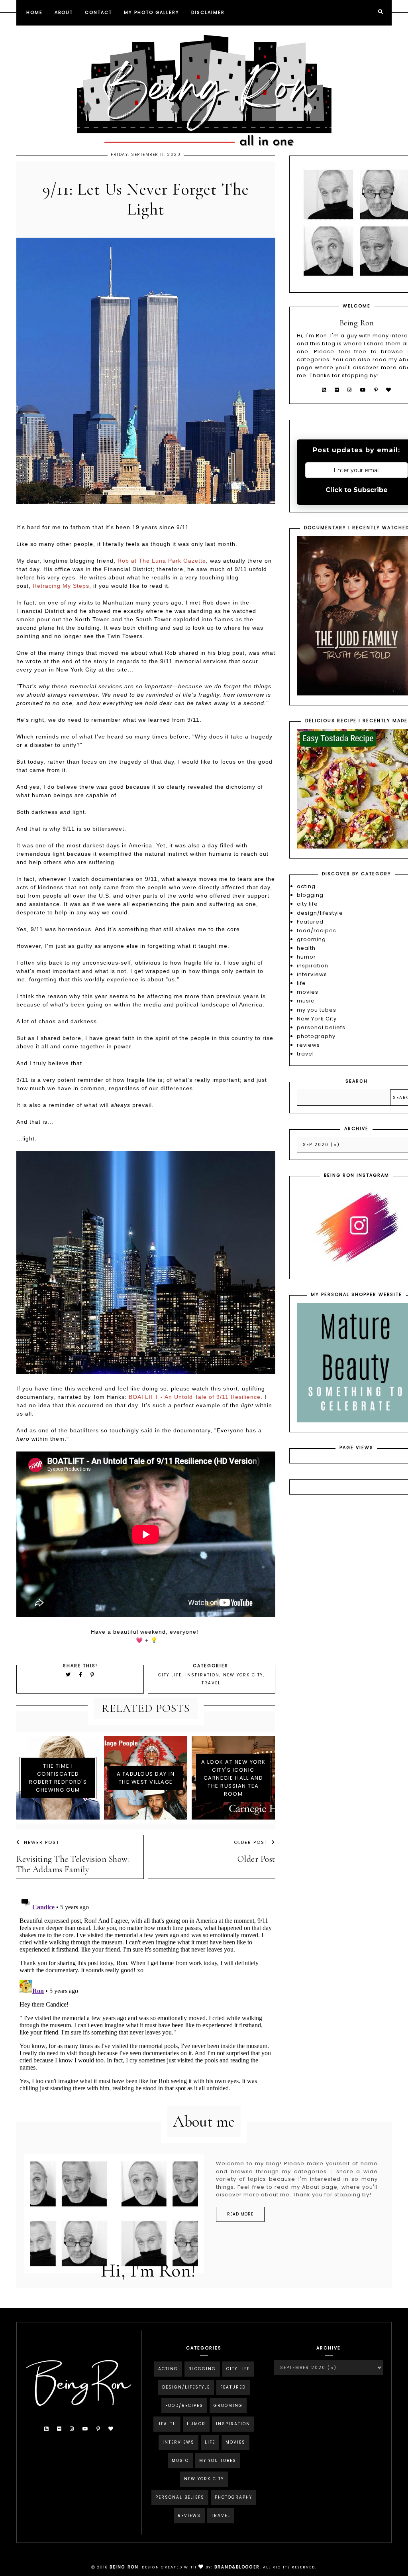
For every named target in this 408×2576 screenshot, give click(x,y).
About (64, 12)
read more (240, 2214)
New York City (243, 1675)
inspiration (202, 1675)
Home (34, 12)
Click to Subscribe (357, 490)
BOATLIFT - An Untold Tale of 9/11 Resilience (195, 1397)
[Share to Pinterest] (93, 1675)
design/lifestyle (320, 913)
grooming (311, 939)
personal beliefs (321, 1027)
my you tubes (317, 1010)
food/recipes (317, 931)
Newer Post (42, 1842)
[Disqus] (146, 1993)
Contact (98, 12)
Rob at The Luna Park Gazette (162, 561)
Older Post (251, 1842)
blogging (310, 895)
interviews (312, 974)
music (306, 1001)
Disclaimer (208, 12)
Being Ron (124, 2567)
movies (308, 992)
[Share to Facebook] (82, 1675)
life (301, 983)
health (306, 948)
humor (306, 957)
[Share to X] (69, 1675)
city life (170, 1675)
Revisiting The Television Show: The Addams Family (73, 1864)
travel (211, 1683)
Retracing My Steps (61, 586)
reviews (308, 1045)
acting (306, 886)
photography (316, 1036)
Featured (310, 922)
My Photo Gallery (152, 12)
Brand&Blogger (237, 2567)
